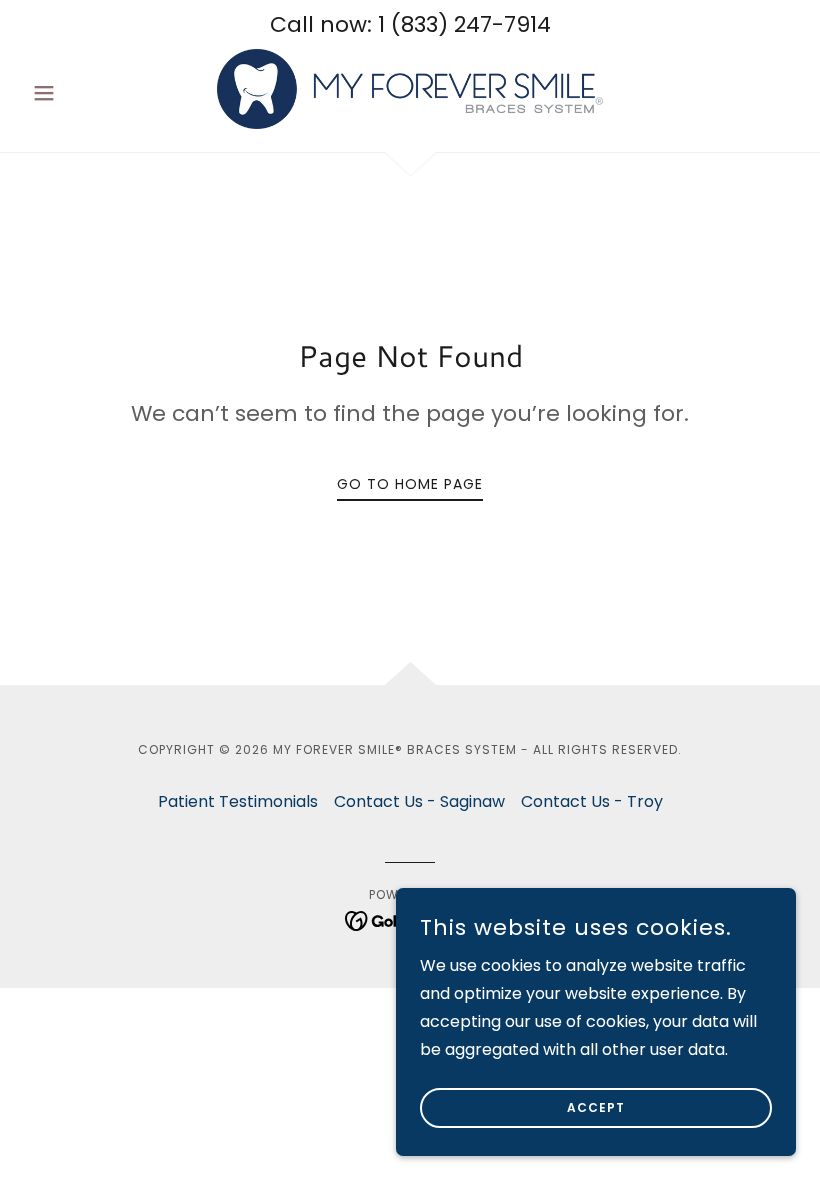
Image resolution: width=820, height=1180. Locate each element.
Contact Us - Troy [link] (592, 801)
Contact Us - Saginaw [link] (419, 801)
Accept (596, 1107)
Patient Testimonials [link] (238, 801)
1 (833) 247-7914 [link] (464, 24)
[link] (410, 89)
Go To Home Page (410, 484)
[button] (82, 93)
